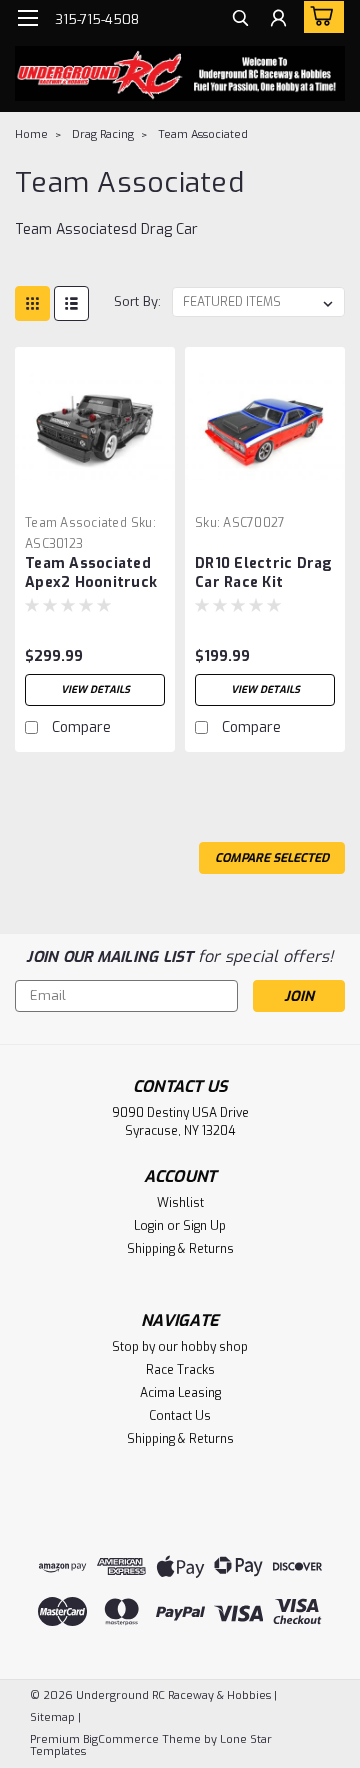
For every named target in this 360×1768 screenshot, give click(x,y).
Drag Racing (103, 134)
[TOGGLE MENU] (27, 18)
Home (31, 134)
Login (149, 1226)
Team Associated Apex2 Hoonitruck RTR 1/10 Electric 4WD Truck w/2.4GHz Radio (91, 574)
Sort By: (137, 301)
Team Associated (203, 134)
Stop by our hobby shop (180, 1347)
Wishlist (180, 1203)
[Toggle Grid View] (32, 303)
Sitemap (52, 1717)
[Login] (278, 20)
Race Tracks (180, 1370)
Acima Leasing (180, 1393)
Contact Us (180, 1416)
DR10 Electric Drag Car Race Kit (264, 573)
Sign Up (204, 1226)
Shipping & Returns (180, 1249)
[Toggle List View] (71, 303)
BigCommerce (121, 1739)
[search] (240, 20)
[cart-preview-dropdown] (319, 17)
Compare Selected (272, 858)
